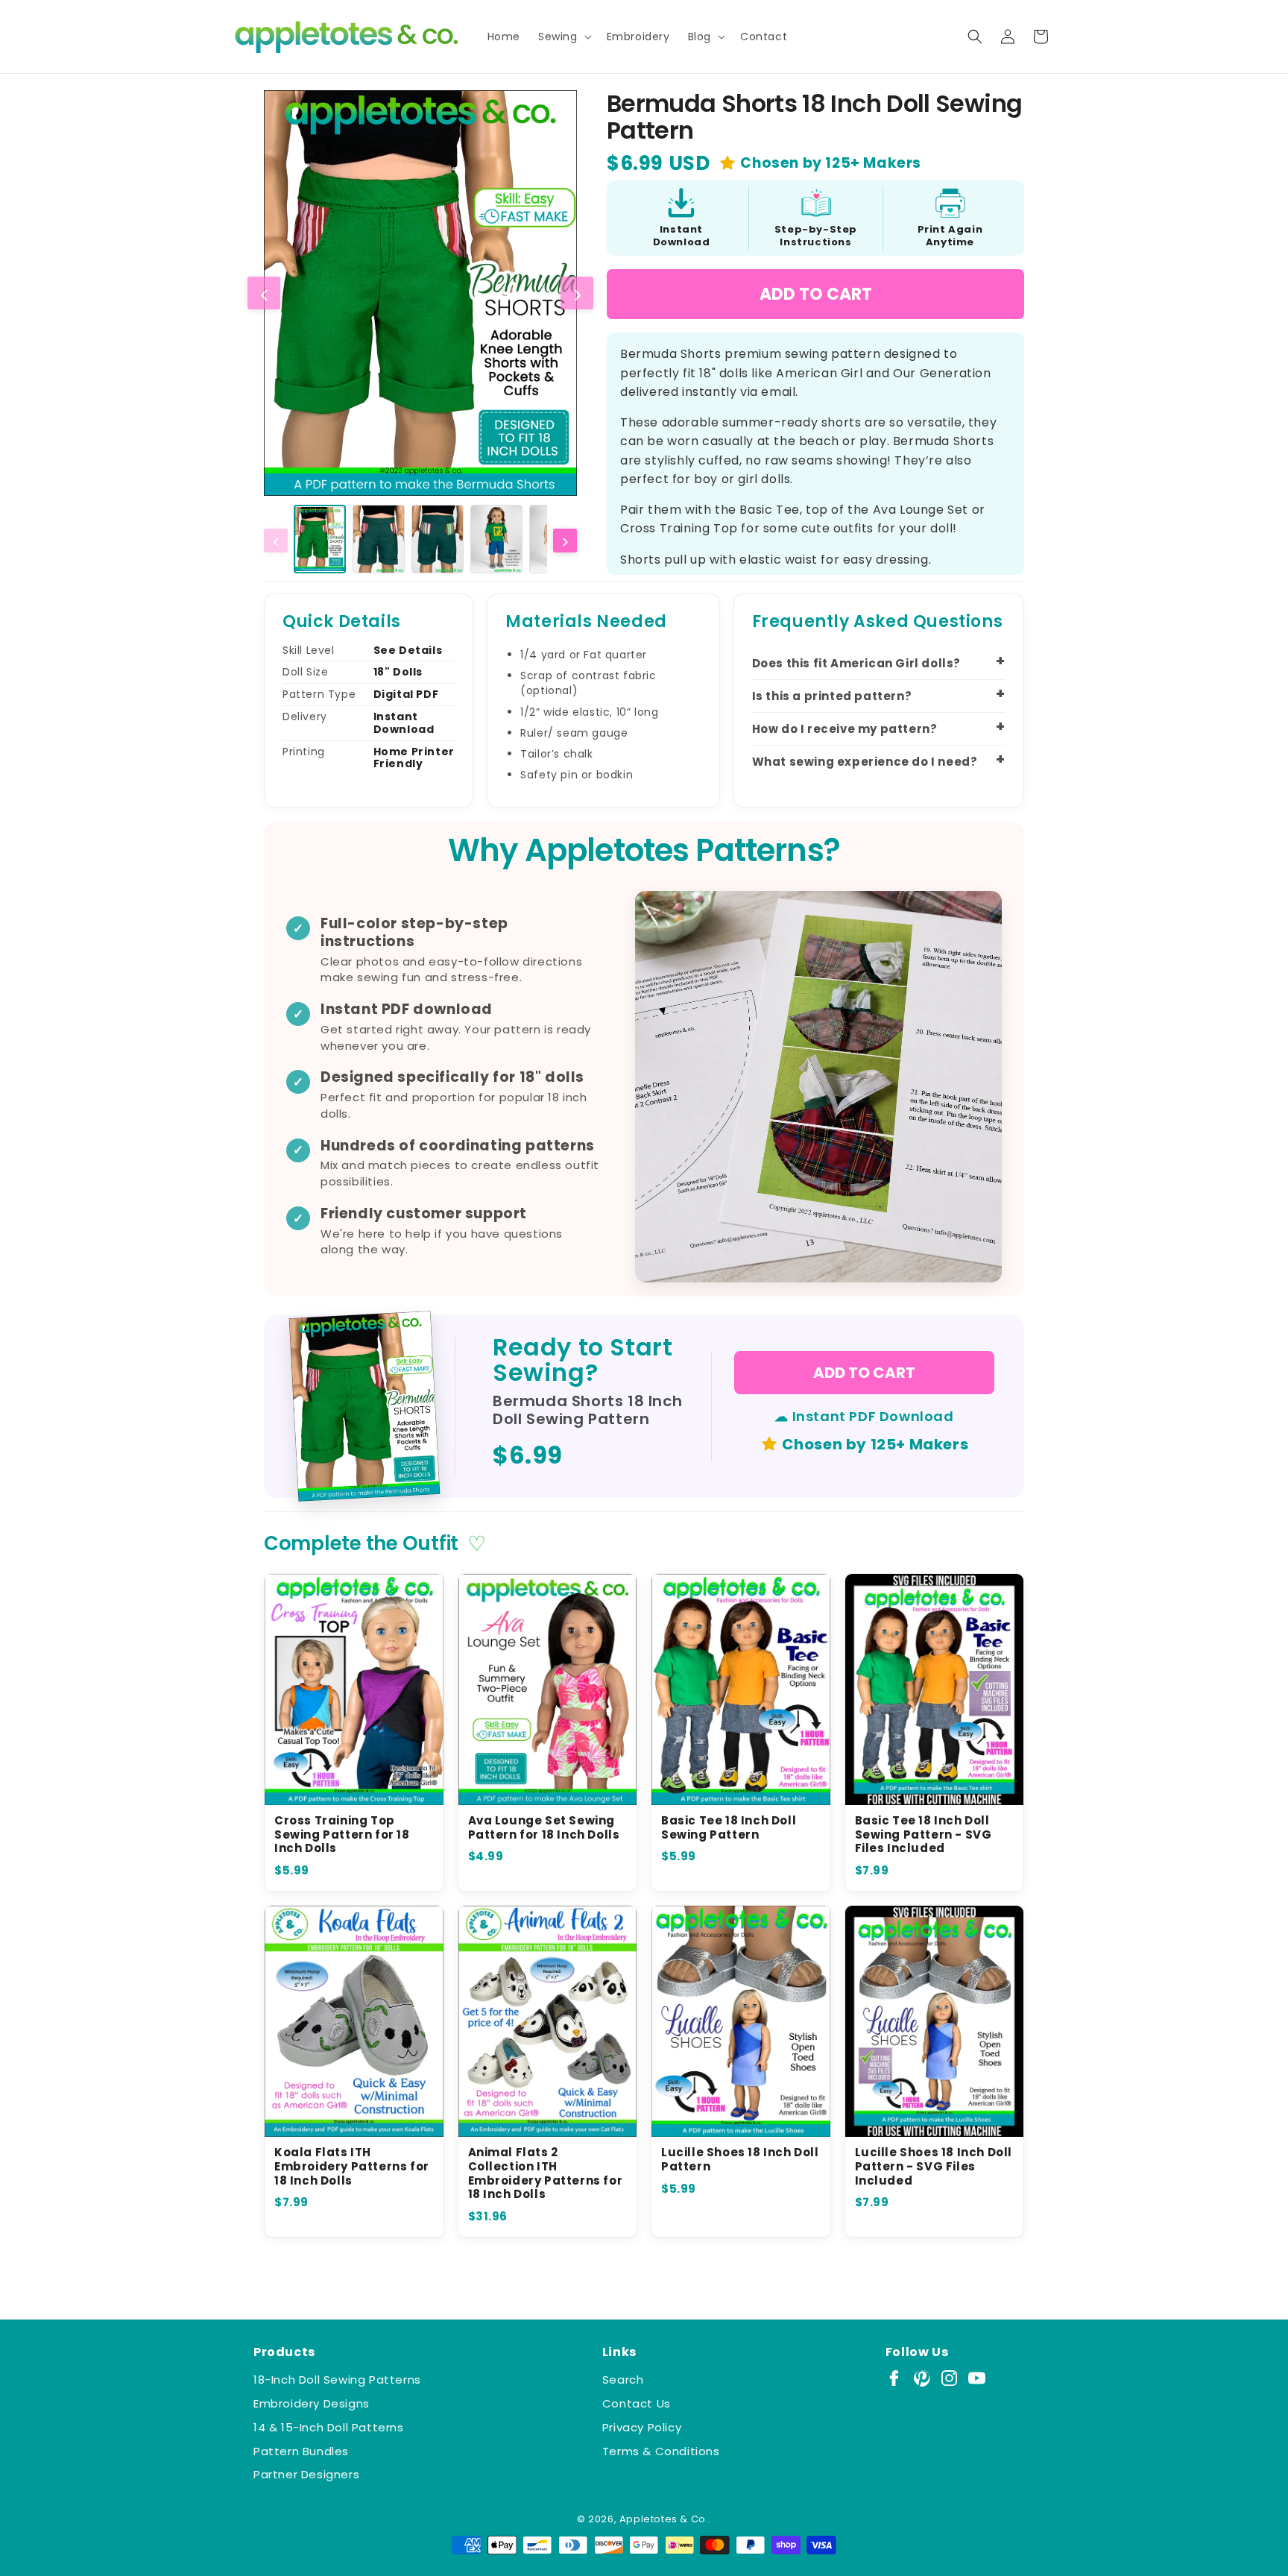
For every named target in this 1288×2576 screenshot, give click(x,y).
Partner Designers (306, 2474)
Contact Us (637, 2403)
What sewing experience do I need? (865, 762)
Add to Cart (816, 294)
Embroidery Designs (312, 2403)
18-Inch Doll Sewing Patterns (337, 2380)
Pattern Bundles (301, 2451)
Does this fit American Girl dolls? (856, 663)
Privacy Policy (642, 2427)
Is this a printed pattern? (832, 696)
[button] (563, 37)
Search (623, 2380)
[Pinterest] (922, 2378)
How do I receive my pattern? (845, 729)
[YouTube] (977, 2378)
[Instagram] (949, 2378)
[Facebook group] (894, 2378)
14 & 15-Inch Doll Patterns (329, 2427)
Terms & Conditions (661, 2451)
